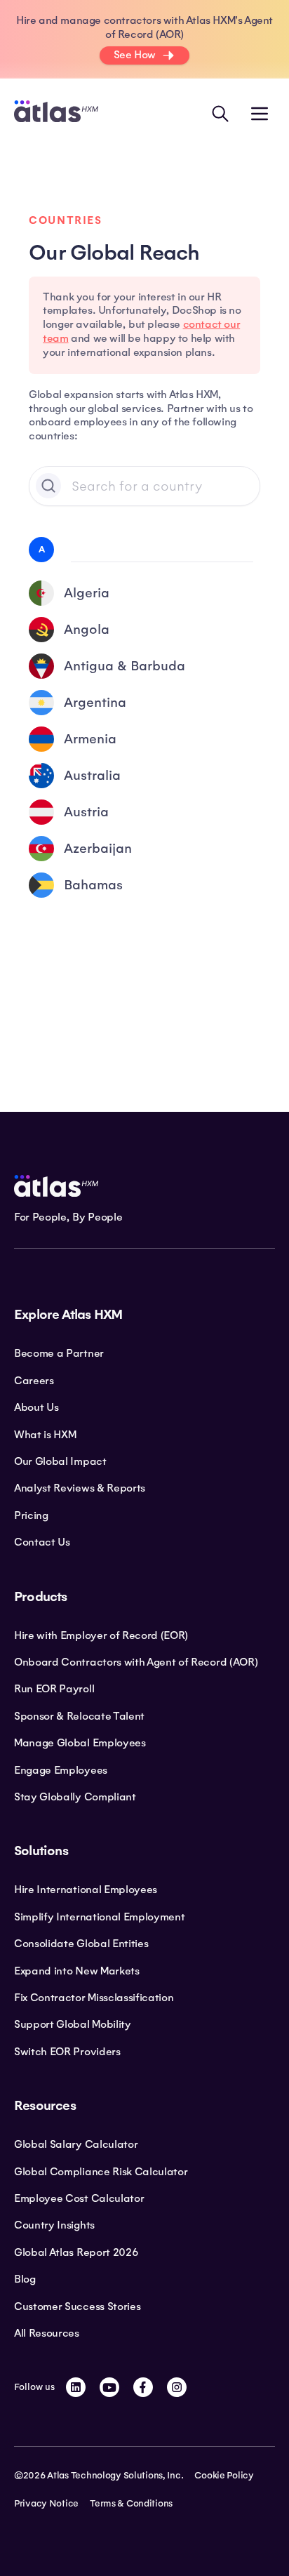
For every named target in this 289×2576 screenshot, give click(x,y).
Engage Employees (61, 1770)
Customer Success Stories (77, 2306)
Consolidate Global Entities (81, 1944)
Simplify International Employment (99, 1917)
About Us (36, 1407)
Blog (25, 2279)
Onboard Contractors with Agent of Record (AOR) (136, 1662)
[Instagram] (177, 2387)
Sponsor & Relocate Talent (79, 1716)
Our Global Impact (60, 1461)
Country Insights (54, 2225)
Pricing (31, 1515)
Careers (34, 1381)
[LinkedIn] (76, 2387)
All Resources (47, 2333)
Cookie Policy (224, 2476)
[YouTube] (109, 2387)
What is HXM (45, 1435)
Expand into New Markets (77, 1971)
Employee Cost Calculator (79, 2198)
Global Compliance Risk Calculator (101, 2172)
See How (135, 55)
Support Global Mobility (73, 2024)
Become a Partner (59, 1353)
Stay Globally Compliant (75, 1797)
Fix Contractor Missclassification (94, 1998)
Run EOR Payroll (54, 1689)
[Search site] (220, 114)
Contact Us (42, 1542)
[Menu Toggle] (260, 114)
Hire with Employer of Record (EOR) (101, 1635)
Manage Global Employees (80, 1743)
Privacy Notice (46, 2504)
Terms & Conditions (131, 2504)
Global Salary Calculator (76, 2144)
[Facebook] (143, 2387)
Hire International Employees (86, 1890)
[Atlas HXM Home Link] (56, 113)
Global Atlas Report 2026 (76, 2252)
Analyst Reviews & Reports (80, 1488)
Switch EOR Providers (67, 2052)
